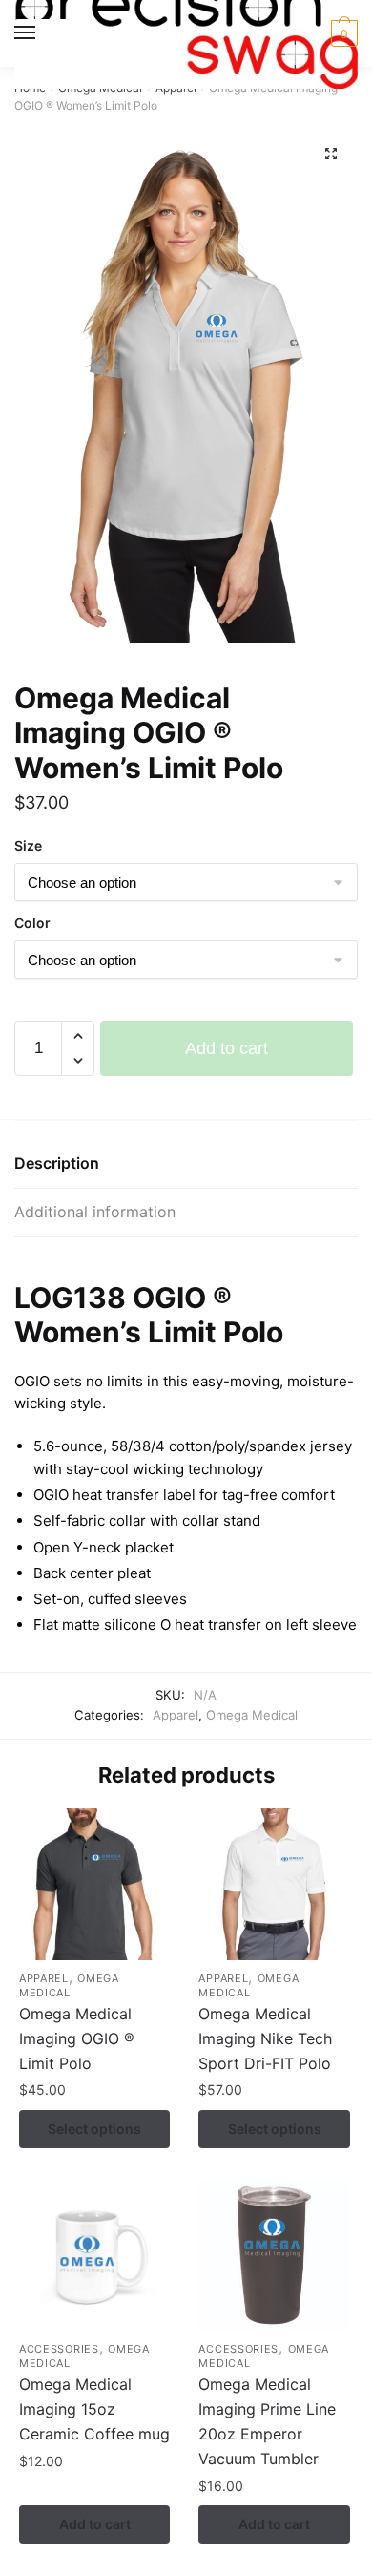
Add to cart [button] (95, 2524)
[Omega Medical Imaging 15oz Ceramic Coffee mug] (94, 2255)
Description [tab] (57, 1163)
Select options (94, 2129)
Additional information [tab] (95, 1212)
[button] (331, 154)
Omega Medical (252, 1715)
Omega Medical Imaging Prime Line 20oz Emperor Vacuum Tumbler (267, 2421)
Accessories (59, 2349)
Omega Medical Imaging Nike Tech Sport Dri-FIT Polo (265, 2038)
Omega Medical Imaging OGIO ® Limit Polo (77, 2038)
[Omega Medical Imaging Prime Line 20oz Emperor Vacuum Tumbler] (274, 2255)
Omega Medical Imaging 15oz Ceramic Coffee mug (94, 2409)
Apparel (176, 1715)
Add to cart (227, 1048)
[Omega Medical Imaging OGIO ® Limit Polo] (94, 1884)
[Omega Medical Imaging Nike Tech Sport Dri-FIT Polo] (274, 1884)
